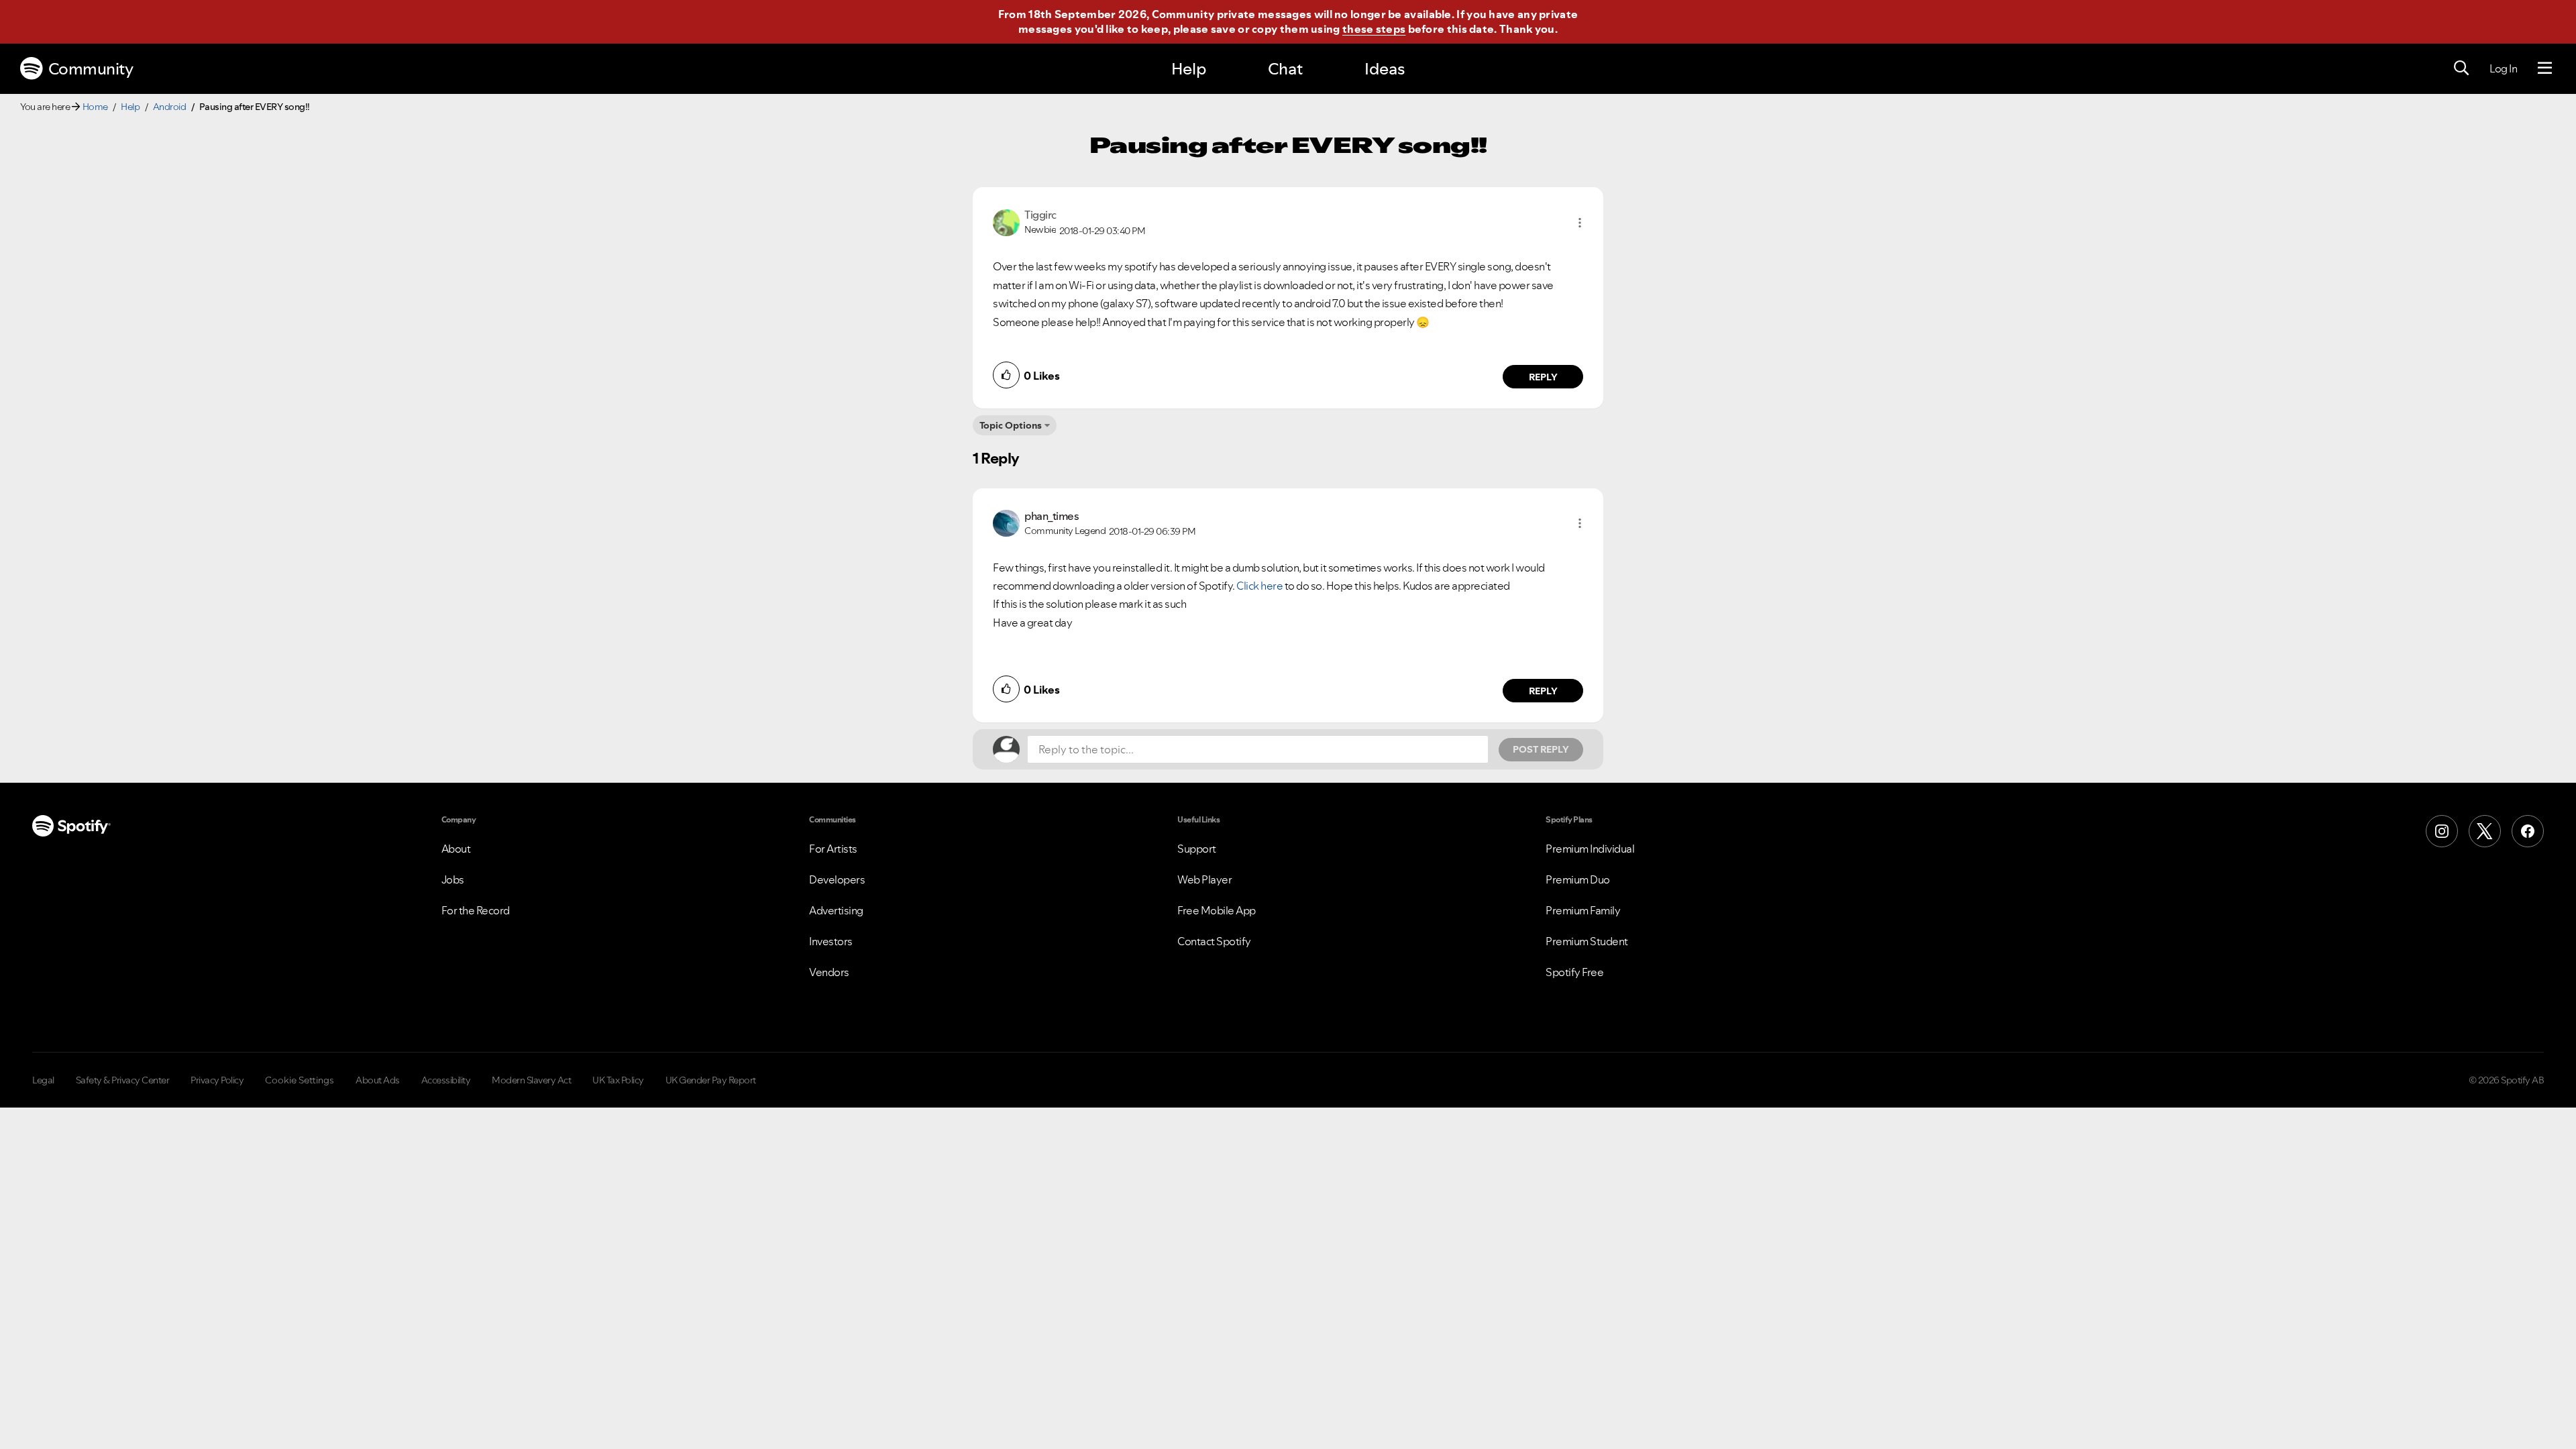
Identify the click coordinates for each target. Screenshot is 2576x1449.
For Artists (833, 849)
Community (91, 69)
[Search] (2461, 68)
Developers (837, 879)
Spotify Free (1574, 972)
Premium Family (1583, 910)
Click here (1259, 586)
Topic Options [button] (1011, 425)
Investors (831, 941)
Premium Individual (1590, 849)
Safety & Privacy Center (123, 1080)
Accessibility (446, 1080)
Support (1197, 849)
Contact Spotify (1214, 941)
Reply (1543, 377)
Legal (43, 1080)
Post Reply (1541, 749)
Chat (1285, 69)
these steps (1374, 29)
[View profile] (1006, 221)
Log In (2503, 68)
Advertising (836, 910)
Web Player (1204, 879)
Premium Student (1587, 941)
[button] (1580, 223)
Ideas (1385, 69)
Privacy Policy (217, 1080)
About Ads (378, 1080)
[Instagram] (2442, 831)
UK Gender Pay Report (711, 1080)
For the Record (476, 910)
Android (170, 107)
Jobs (453, 879)
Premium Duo (1578, 879)
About (456, 849)
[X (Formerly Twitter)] (2485, 831)
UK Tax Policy (618, 1080)
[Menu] (2545, 68)
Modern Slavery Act (531, 1080)
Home (95, 107)
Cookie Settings (300, 1080)
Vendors (829, 972)
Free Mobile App (1217, 910)
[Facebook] (2528, 831)
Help (1189, 69)
